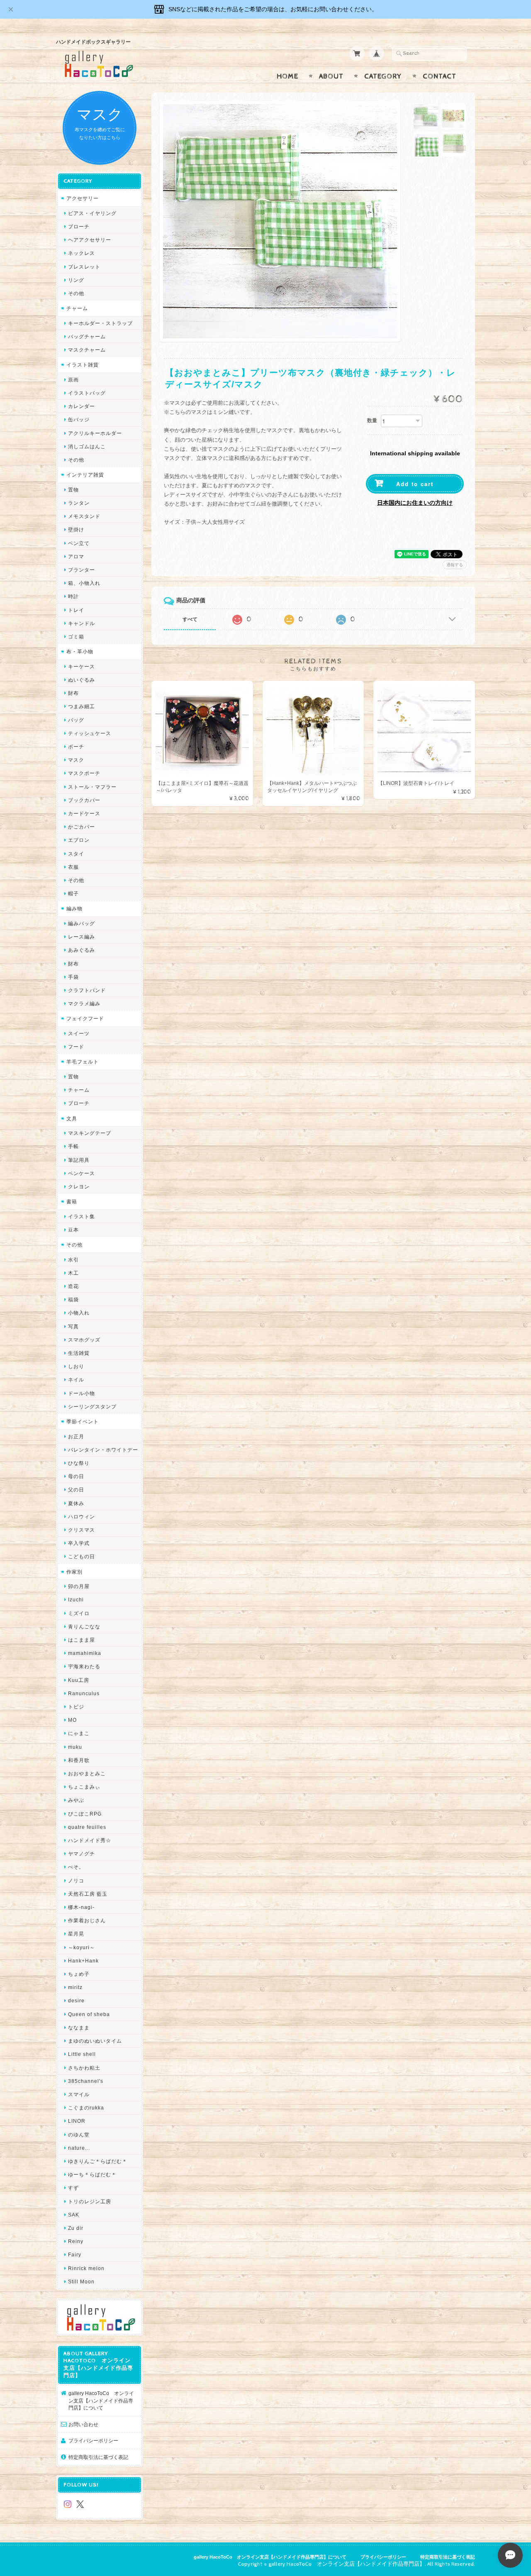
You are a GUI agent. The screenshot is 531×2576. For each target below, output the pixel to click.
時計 (73, 596)
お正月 (76, 1436)
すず (73, 2188)
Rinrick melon (86, 2268)
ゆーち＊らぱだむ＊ (92, 2174)
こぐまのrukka (86, 2108)
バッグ (76, 720)
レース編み (82, 937)
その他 (76, 293)
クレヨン (79, 1187)
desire (76, 2000)
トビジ (76, 1707)
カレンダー (82, 406)
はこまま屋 (82, 1640)
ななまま (79, 2027)
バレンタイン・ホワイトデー (103, 1450)
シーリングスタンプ (92, 1407)
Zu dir (76, 2228)
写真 (73, 1326)
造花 (73, 1286)
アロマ (76, 556)
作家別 (74, 1572)
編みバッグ (82, 923)
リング (76, 280)
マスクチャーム (87, 350)
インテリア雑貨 (85, 475)
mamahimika (85, 1653)
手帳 (73, 1146)
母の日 (76, 1476)
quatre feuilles (87, 1827)
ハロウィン (82, 1517)
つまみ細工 (82, 706)
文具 (72, 1118)
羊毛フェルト (83, 1062)
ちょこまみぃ (84, 1787)
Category (383, 76)
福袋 (73, 1299)
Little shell (82, 2054)
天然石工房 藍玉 (88, 1894)
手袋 (73, 977)
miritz (75, 1987)
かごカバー (82, 827)
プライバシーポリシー (93, 2440)
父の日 (76, 1490)
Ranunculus (84, 1693)
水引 (73, 1260)
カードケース (84, 813)
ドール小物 (82, 1393)
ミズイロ (79, 1613)
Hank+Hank (83, 1961)
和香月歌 (79, 1760)
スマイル (79, 2094)
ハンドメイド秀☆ (90, 1840)
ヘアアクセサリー (90, 240)
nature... (79, 2148)
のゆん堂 (79, 2135)
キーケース (82, 666)
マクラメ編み (84, 1003)
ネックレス (82, 253)
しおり (76, 1366)
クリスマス (82, 1530)
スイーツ (79, 1033)
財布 (73, 693)
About (331, 76)
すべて (190, 619)
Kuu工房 (79, 1680)
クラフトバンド (87, 990)
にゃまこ (79, 1733)
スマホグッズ (84, 1340)
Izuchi (76, 1600)
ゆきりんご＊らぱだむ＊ (98, 2161)
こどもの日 (82, 1556)
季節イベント (83, 1421)
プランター (82, 570)
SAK (74, 2215)
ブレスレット (84, 267)
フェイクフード (85, 1018)
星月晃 (76, 1934)
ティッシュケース (90, 733)
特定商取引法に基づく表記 (98, 2457)
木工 (73, 1273)
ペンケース (82, 1173)
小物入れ (79, 1313)
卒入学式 (79, 1543)
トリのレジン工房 (90, 2201)
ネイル (76, 1380)
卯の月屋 (79, 1586)
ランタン (79, 503)
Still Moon (81, 2281)
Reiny (76, 2241)
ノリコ (76, 1881)
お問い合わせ (83, 2424)
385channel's (86, 2081)
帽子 (73, 893)
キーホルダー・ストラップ (100, 323)
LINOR (77, 2121)
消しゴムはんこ (87, 446)
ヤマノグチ (82, 1854)
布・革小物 (80, 651)
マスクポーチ (84, 773)
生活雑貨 (79, 1353)
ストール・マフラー (92, 787)
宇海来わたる (84, 1666)
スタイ (76, 854)
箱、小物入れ (84, 583)
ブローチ (79, 226)
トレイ (76, 610)
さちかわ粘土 (84, 2068)
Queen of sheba (89, 2014)
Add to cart (415, 484)
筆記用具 (79, 1160)
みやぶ (76, 1800)
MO (72, 1720)
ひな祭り (79, 1463)
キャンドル (82, 623)
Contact (440, 76)
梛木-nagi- (81, 1907)
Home (287, 76)
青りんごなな (84, 1626)
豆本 (73, 1230)
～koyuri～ (82, 1947)
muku (75, 1747)
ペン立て (79, 543)
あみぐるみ (82, 950)
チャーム (77, 308)
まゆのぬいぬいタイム (95, 2041)
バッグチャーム (87, 336)
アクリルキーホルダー (95, 433)
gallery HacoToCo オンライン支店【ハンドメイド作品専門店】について (101, 2400)
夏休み (76, 1503)
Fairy (75, 2255)
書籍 (72, 1201)
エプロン (79, 840)
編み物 (74, 908)
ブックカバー (84, 800)
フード (76, 1047)
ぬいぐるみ (82, 680)
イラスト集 (82, 1216)
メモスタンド (84, 516)
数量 (372, 420)
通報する (455, 565)
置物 (73, 490)
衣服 (73, 867)
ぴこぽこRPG (85, 1814)
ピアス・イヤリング (92, 213)
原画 (73, 380)
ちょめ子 (79, 1974)
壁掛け (76, 529)
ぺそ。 (76, 1867)
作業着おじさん (87, 1920)
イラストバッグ (87, 393)
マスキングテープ (90, 1133)
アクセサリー (83, 198)
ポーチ (76, 747)
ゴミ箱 (76, 637)
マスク (76, 760)
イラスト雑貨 (83, 365)
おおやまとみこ (87, 1773)
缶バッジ (79, 419)
